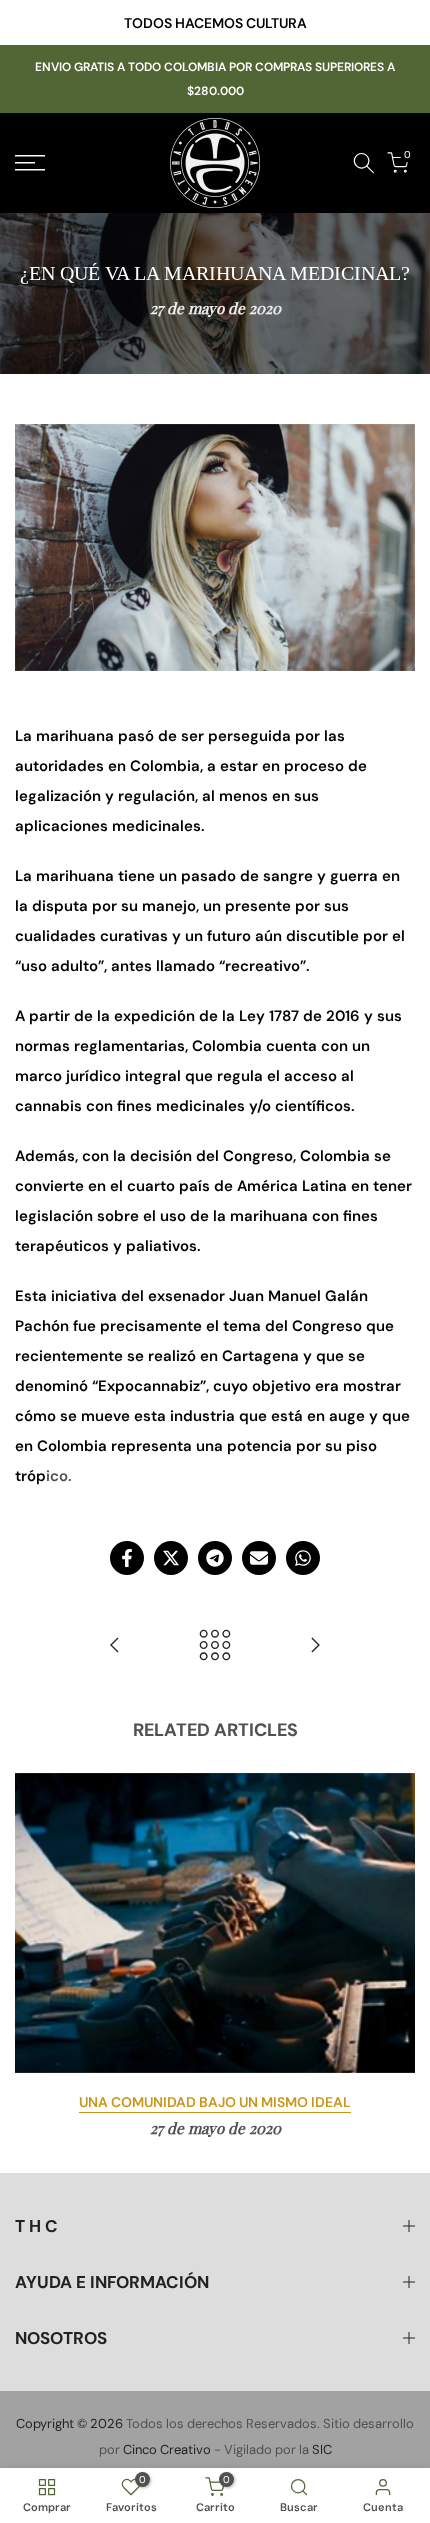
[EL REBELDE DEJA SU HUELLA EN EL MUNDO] (115, 1646)
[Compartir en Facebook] (127, 1558)
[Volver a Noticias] (215, 1646)
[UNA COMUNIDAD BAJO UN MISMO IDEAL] (315, 1646)
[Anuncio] (215, 23)
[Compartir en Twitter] (171, 1558)
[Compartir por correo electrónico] (259, 1558)
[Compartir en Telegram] (215, 1558)
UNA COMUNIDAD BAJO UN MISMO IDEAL (215, 2102)
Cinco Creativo (167, 2449)
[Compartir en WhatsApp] (303, 1558)
